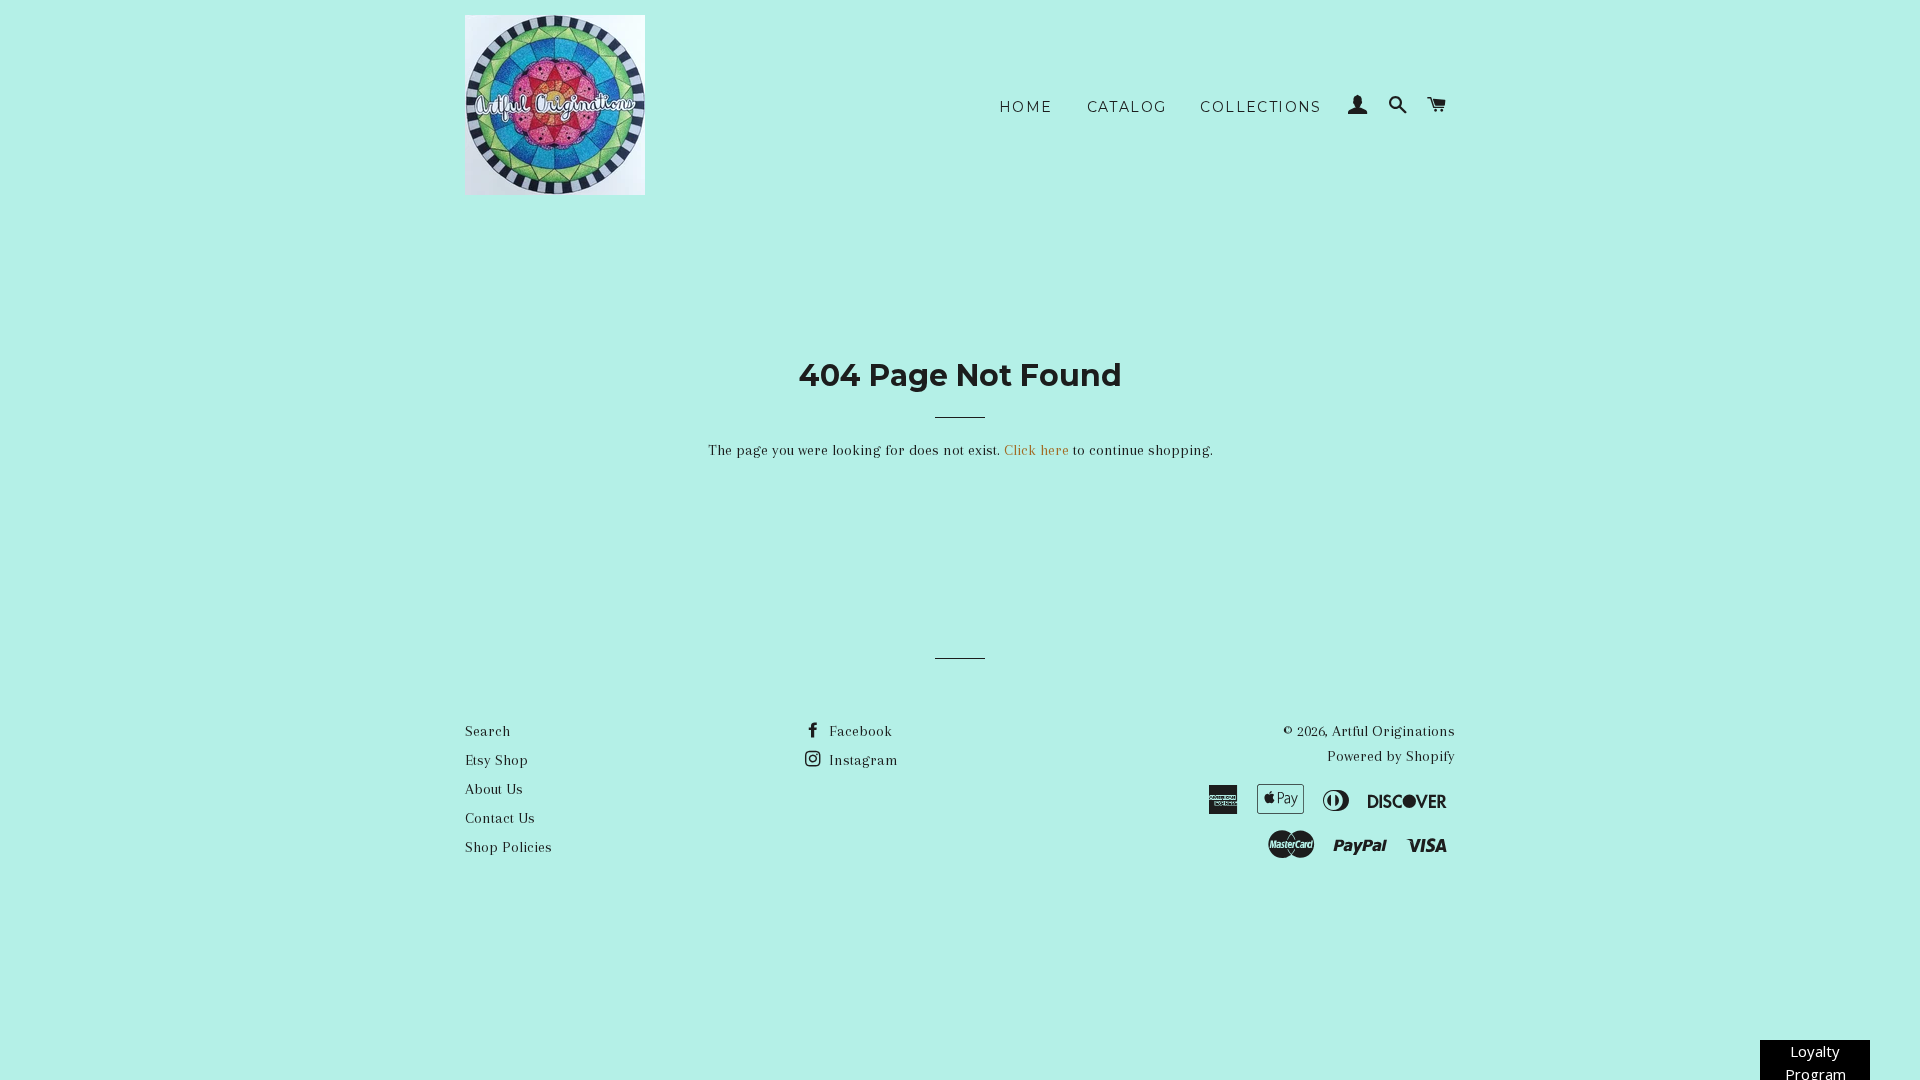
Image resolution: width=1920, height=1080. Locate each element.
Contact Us (500, 818)
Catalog (1127, 107)
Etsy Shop (496, 760)
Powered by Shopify (1391, 756)
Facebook (858, 731)
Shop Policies (508, 847)
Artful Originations (1393, 731)
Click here (1036, 450)
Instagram (861, 760)
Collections (1260, 107)
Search (487, 731)
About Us (494, 789)
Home (1026, 107)
